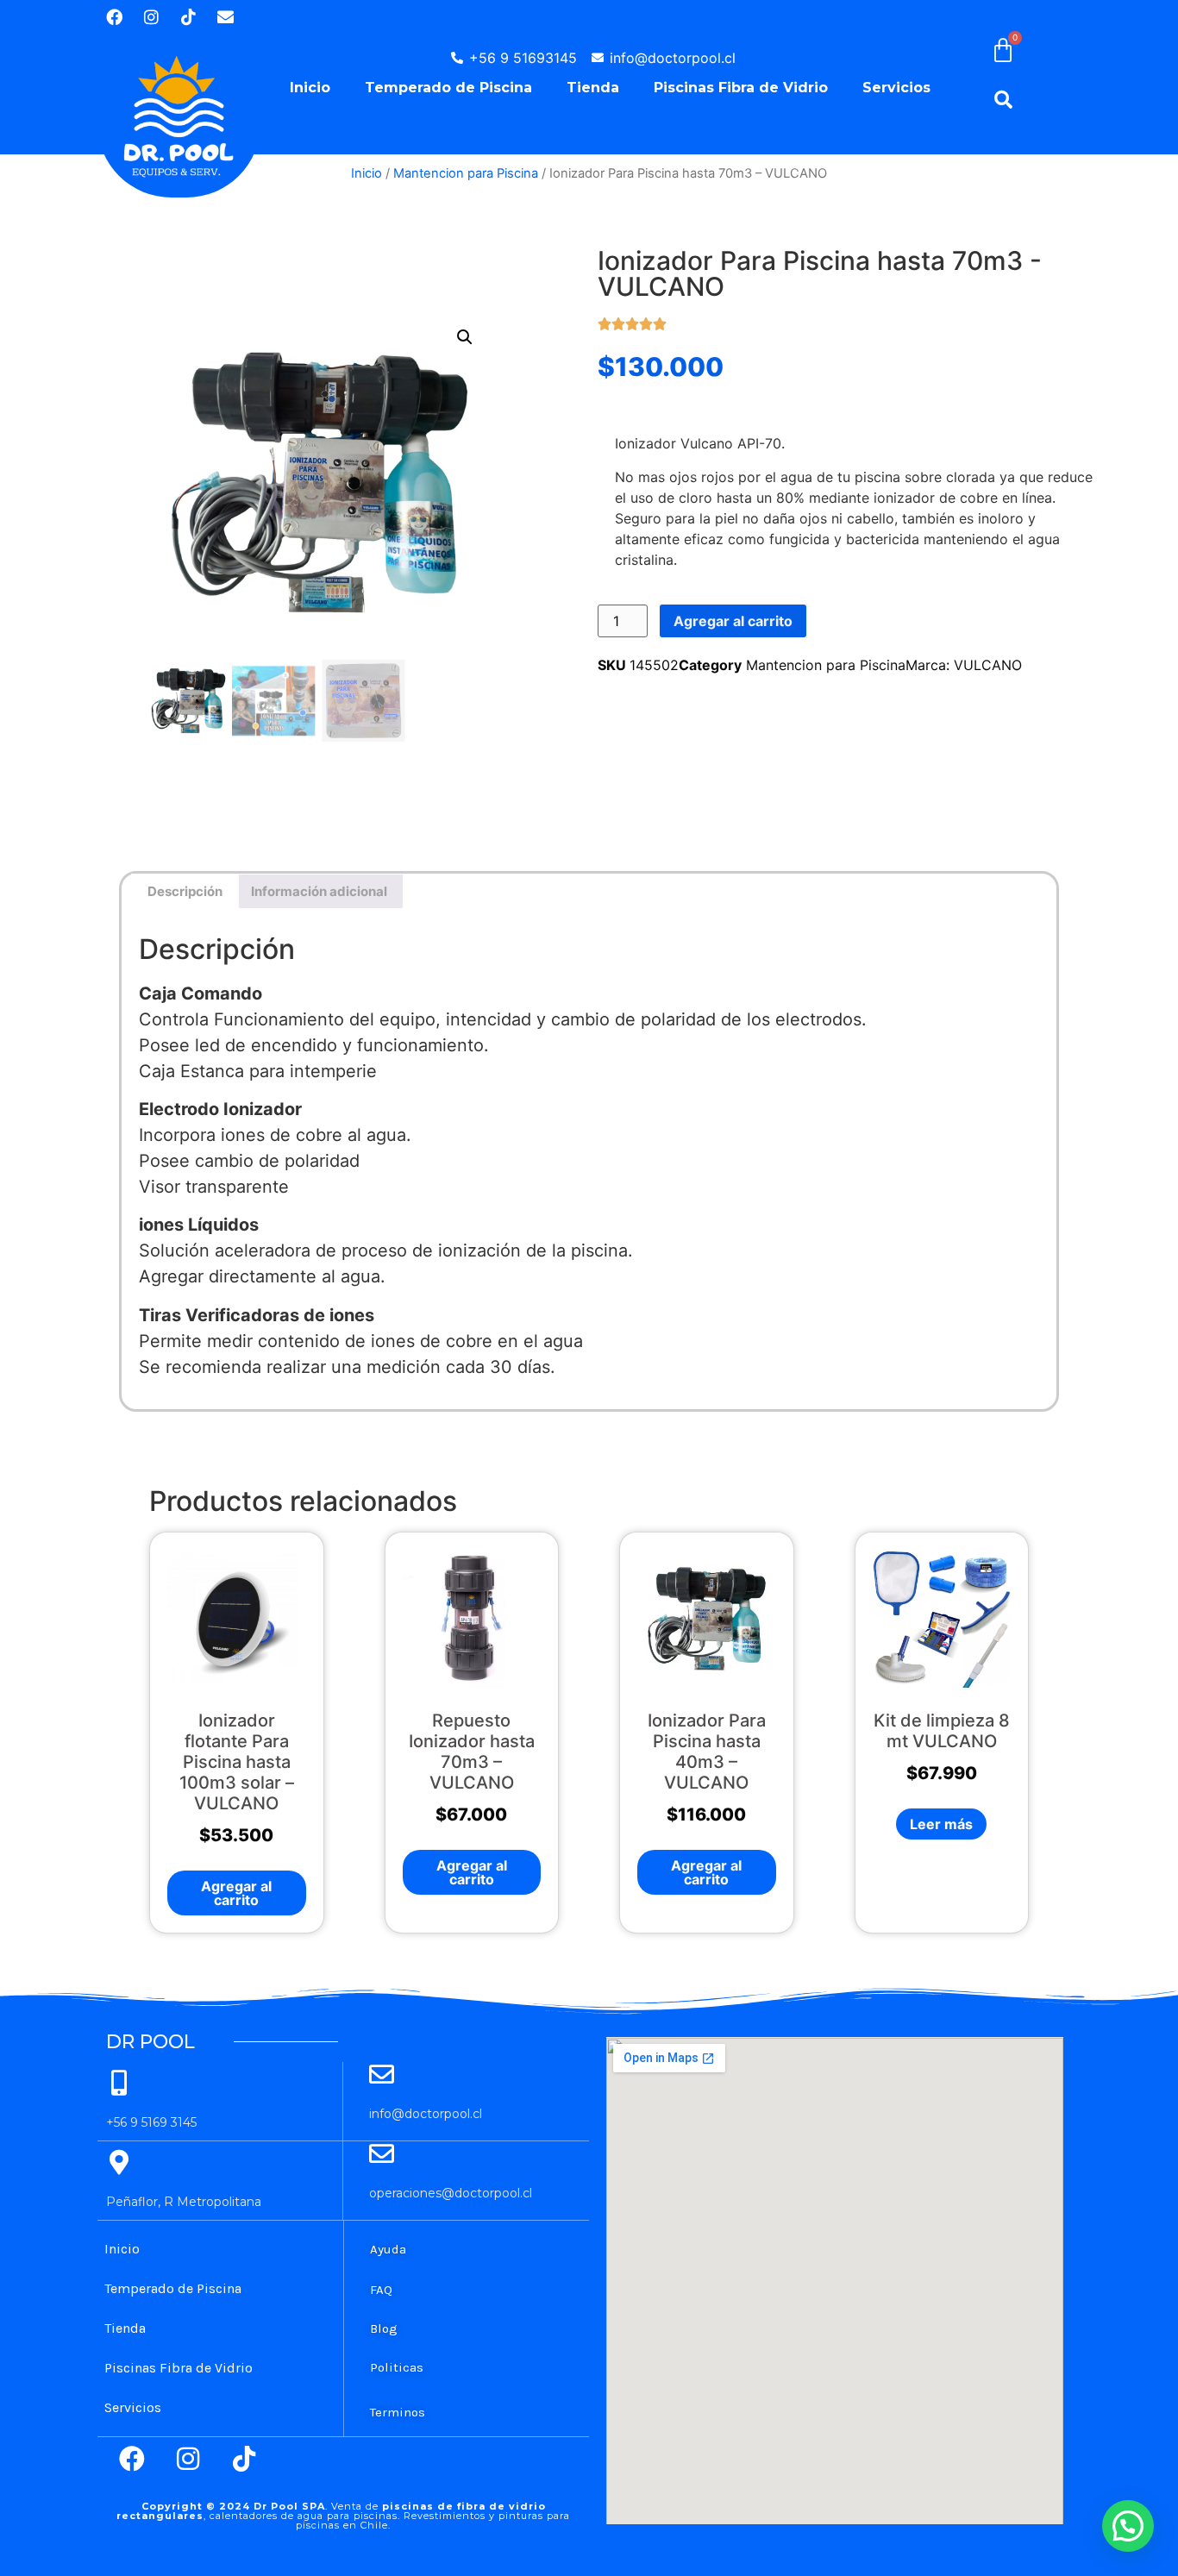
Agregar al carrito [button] (236, 1893)
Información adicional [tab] (319, 891)
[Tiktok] (188, 16)
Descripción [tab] (185, 891)
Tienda (593, 88)
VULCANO (988, 665)
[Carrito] (1018, 50)
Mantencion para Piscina (466, 173)
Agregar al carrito (733, 621)
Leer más (941, 1824)
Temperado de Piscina (448, 88)
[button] (465, 337)
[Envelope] (225, 16)
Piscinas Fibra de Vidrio (741, 88)
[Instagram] (151, 16)
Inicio (310, 88)
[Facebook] (114, 16)
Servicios (896, 88)
